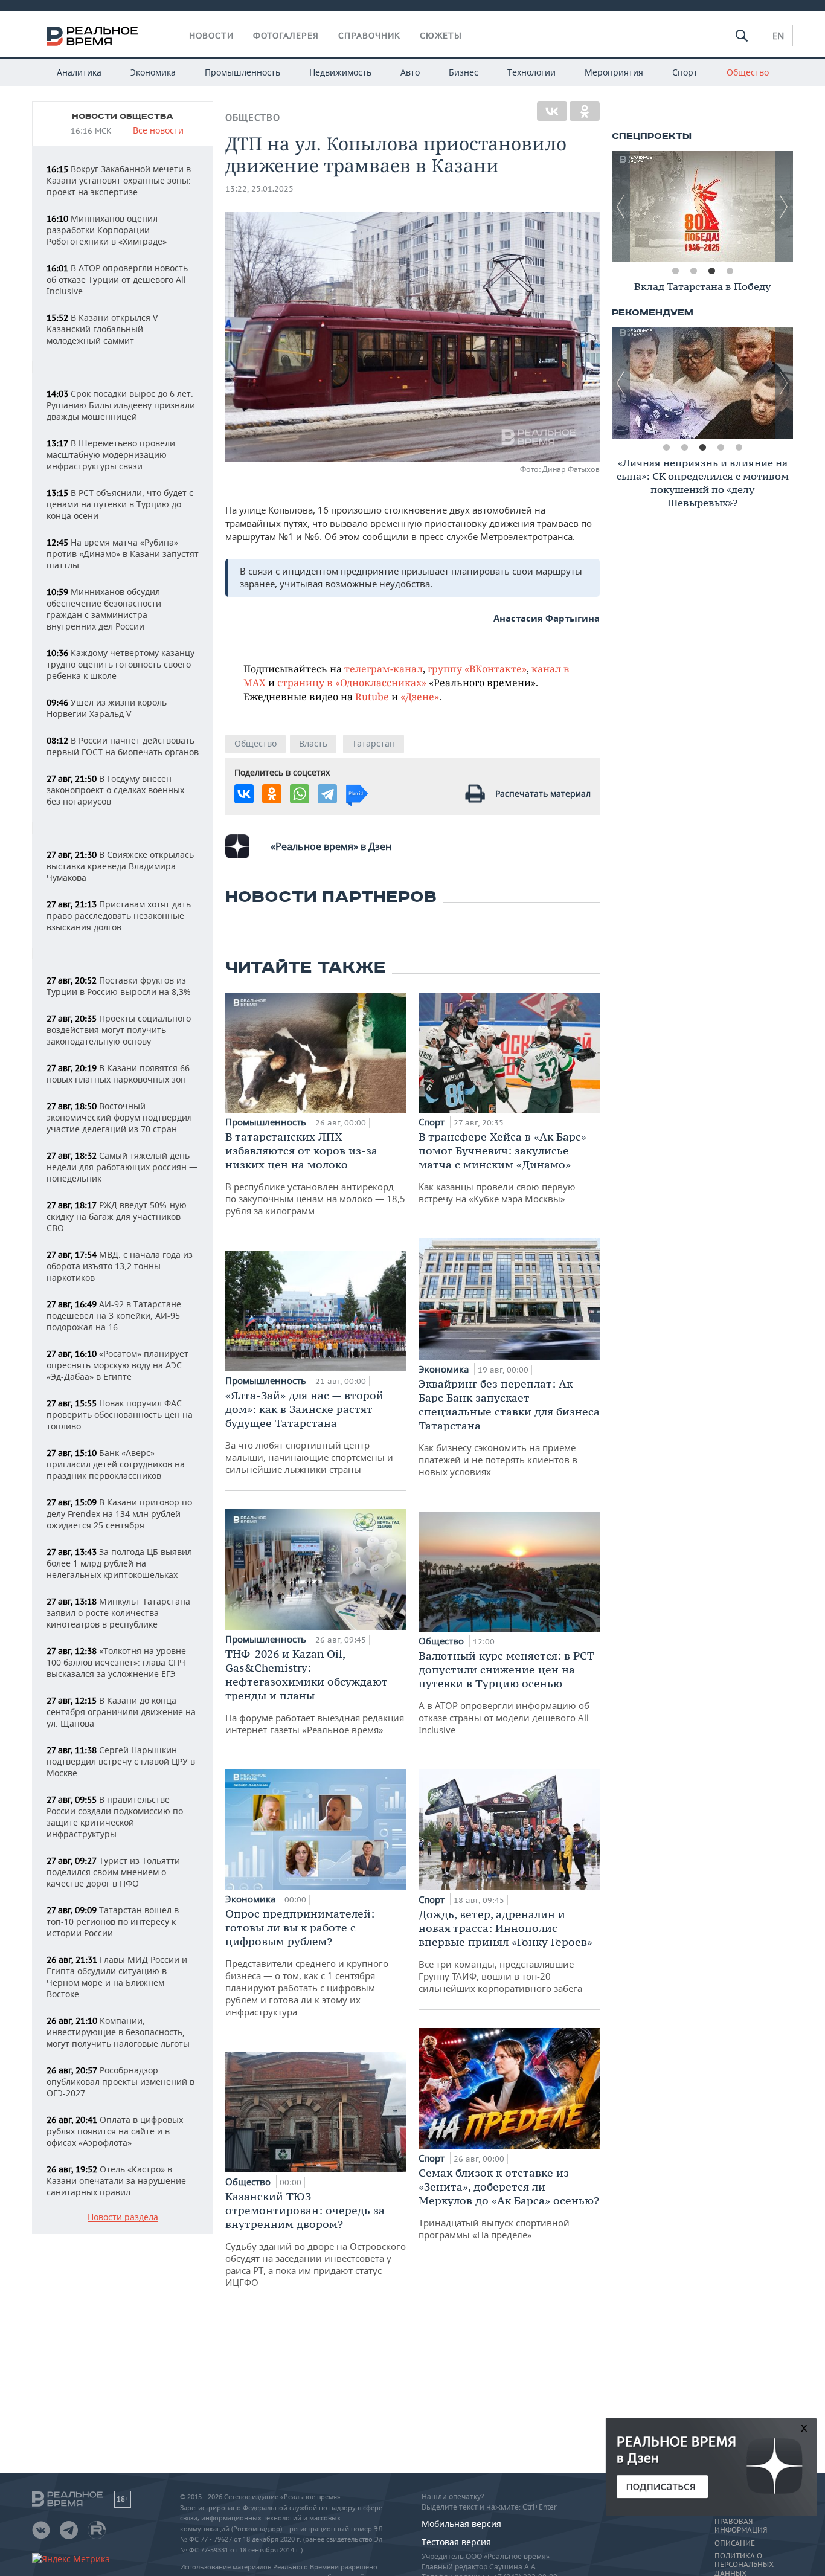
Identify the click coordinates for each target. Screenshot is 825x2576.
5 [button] (739, 448)
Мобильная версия (461, 2524)
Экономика (153, 72)
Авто (410, 72)
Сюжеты (441, 36)
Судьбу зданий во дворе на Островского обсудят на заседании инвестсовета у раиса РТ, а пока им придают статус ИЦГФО (316, 2239)
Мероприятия (614, 72)
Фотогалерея (286, 36)
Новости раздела (123, 2217)
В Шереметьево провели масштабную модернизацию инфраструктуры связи (111, 455)
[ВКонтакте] (552, 111)
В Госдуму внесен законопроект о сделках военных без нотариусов (115, 790)
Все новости (158, 131)
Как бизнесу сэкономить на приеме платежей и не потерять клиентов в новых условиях (509, 1427)
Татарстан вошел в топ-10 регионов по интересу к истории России (113, 1921)
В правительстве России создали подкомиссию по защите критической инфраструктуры (115, 1817)
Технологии (531, 72)
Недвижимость (340, 72)
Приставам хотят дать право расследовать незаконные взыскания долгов (119, 916)
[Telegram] (327, 794)
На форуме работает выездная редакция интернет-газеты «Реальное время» (315, 1691)
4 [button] (730, 271)
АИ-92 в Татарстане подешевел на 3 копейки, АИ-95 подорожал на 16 (114, 1315)
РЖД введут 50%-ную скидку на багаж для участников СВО (117, 1216)
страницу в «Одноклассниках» (352, 682)
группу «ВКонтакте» (477, 668)
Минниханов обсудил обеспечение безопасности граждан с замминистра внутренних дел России (104, 609)
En (778, 36)
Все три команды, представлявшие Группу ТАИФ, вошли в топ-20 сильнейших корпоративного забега (506, 1951)
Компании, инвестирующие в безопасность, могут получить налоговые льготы (118, 2032)
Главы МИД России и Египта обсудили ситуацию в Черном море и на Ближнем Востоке (117, 1977)
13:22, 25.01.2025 (259, 189)
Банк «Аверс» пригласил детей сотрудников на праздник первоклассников (116, 1464)
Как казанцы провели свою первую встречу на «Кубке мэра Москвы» (502, 1167)
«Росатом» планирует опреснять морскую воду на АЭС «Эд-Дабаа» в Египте (117, 1365)
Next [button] (784, 207)
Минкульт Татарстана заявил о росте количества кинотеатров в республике (118, 1613)
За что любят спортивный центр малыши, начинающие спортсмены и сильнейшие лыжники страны (309, 1432)
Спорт (685, 72)
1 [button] (675, 271)
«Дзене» (420, 696)
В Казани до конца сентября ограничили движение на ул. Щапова (121, 1712)
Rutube (372, 696)
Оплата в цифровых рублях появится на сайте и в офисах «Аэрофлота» (115, 2131)
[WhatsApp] (300, 794)
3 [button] (711, 271)
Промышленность (242, 72)
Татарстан (374, 743)
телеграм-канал (384, 668)
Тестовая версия (456, 2542)
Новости (211, 36)
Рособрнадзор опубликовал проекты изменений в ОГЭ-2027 (120, 2082)
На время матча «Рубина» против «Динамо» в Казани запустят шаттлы (123, 554)
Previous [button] (621, 207)
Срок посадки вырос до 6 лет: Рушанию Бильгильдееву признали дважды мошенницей (121, 405)
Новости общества (123, 117)
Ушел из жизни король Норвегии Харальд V (107, 708)
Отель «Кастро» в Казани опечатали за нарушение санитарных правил (116, 2181)
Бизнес (464, 72)
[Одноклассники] (585, 111)
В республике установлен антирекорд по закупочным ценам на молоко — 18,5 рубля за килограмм (315, 1173)
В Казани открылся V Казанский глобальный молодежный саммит (102, 329)
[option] (702, 207)
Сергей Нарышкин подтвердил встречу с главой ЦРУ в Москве (121, 1761)
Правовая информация (741, 2526)
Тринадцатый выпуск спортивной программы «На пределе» (509, 2203)
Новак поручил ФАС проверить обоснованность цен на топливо (120, 1415)
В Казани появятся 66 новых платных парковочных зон (118, 1074)
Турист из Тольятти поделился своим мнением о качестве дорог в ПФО (113, 1872)
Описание (735, 2543)
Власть (313, 743)
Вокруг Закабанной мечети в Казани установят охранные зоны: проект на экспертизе (119, 180)
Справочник (369, 36)
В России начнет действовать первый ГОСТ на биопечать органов (123, 746)
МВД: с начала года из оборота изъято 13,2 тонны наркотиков (120, 1266)
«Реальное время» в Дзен (331, 846)
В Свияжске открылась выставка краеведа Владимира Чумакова (120, 866)
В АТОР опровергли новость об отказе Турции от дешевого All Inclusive (117, 279)
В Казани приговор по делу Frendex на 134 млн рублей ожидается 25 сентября (119, 1514)
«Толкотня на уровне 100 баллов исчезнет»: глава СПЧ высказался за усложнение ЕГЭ (116, 1662)
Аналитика (79, 72)
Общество (748, 72)
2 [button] (693, 271)
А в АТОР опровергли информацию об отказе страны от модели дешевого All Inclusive (506, 1692)
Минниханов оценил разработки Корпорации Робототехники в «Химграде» (107, 230)
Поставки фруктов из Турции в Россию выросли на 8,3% (119, 986)
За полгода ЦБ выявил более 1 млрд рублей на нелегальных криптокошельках (119, 1563)
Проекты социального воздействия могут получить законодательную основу (119, 1030)
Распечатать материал (543, 794)
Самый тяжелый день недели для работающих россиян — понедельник (122, 1167)
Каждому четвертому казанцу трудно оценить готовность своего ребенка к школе (120, 664)
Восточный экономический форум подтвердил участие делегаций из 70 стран (119, 1117)
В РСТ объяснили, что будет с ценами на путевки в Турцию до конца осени (120, 504)
